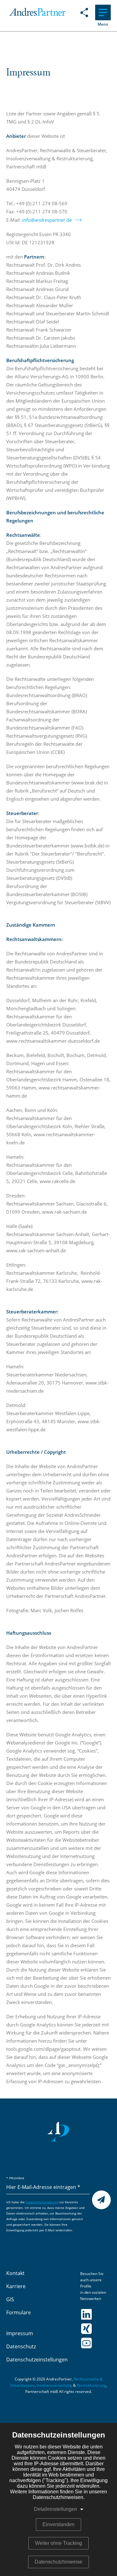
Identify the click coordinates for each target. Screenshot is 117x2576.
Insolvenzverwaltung (54, 2385)
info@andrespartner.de (47, 220)
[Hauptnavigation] (103, 12)
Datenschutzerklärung (42, 2202)
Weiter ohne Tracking (58, 2543)
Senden (102, 2200)
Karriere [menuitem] (16, 2287)
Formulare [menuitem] (19, 2313)
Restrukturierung (91, 2385)
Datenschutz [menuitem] (21, 2347)
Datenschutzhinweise (58, 2562)
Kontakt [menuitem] (15, 2273)
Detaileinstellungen (56, 2509)
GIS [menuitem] (10, 2300)
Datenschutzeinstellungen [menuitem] (37, 2360)
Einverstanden (58, 2524)
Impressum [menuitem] (20, 2334)
